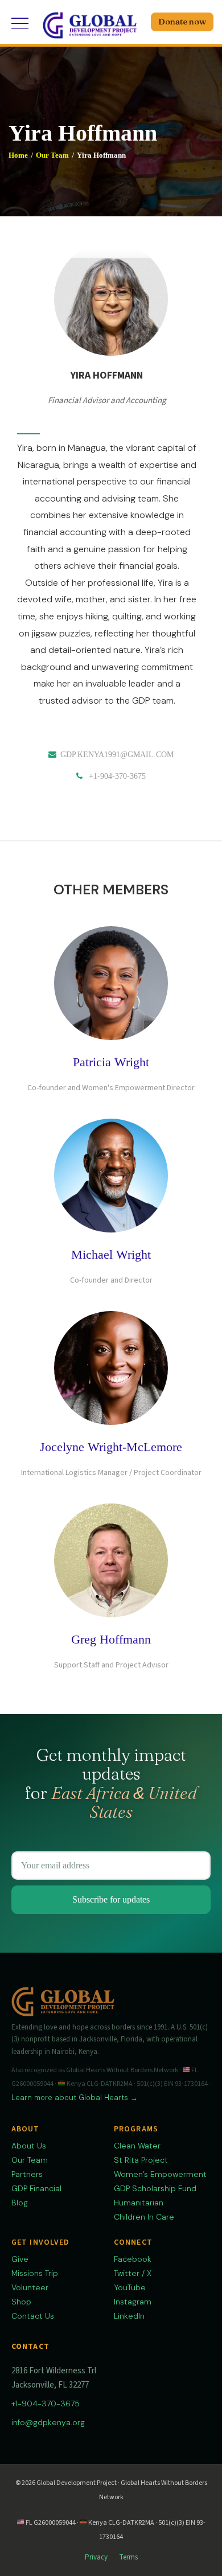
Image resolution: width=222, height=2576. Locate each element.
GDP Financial (36, 2188)
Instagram (133, 2302)
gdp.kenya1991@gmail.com (117, 755)
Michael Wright (111, 1254)
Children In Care (144, 2217)
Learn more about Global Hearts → (75, 2098)
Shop (21, 2302)
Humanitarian (139, 2203)
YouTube (130, 2287)
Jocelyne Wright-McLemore (111, 1447)
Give (20, 2259)
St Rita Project (141, 2160)
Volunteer (30, 2287)
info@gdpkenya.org (48, 2422)
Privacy (96, 2557)
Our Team (52, 155)
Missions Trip (35, 2273)
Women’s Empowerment (160, 2174)
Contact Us (33, 2316)
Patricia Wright (111, 1062)
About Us (29, 2146)
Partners (27, 2174)
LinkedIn (129, 2316)
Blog (20, 2203)
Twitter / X (133, 2273)
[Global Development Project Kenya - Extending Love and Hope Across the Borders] (90, 23)
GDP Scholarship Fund (155, 2188)
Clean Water (137, 2146)
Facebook (133, 2259)
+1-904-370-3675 (117, 776)
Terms (128, 2557)
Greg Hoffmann (111, 1639)
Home (18, 155)
